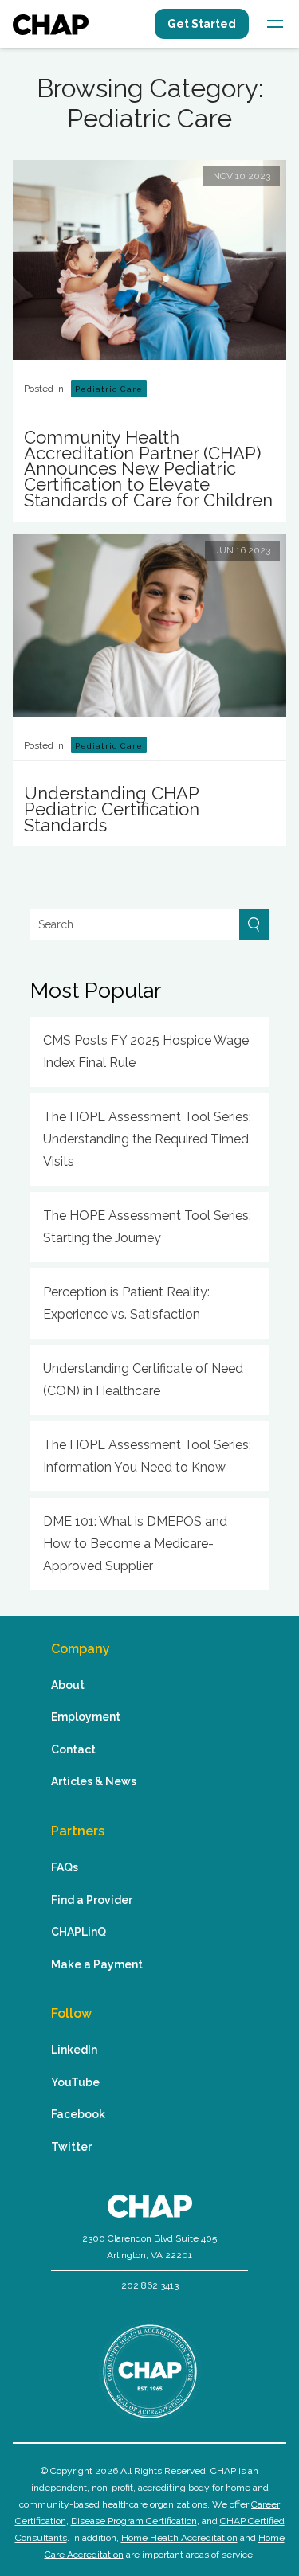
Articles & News (94, 1781)
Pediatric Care (109, 389)
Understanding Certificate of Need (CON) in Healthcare (143, 1380)
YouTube (75, 2082)
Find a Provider (92, 1900)
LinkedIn (74, 2050)
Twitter (71, 2147)
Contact (73, 1749)
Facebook (78, 2114)
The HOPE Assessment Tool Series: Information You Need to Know (147, 1456)
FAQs (65, 1867)
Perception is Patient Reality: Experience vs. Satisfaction (126, 1303)
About (68, 1685)
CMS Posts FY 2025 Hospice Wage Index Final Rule (146, 1052)
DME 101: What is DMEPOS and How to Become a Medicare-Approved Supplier (135, 1544)
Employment (86, 1717)
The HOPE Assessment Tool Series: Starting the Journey (147, 1227)
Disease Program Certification (134, 2521)
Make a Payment (97, 1964)
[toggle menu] (275, 24)
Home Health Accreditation (179, 2538)
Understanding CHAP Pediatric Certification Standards (112, 809)
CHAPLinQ (79, 1932)
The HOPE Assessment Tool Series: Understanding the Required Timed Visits (147, 1139)
